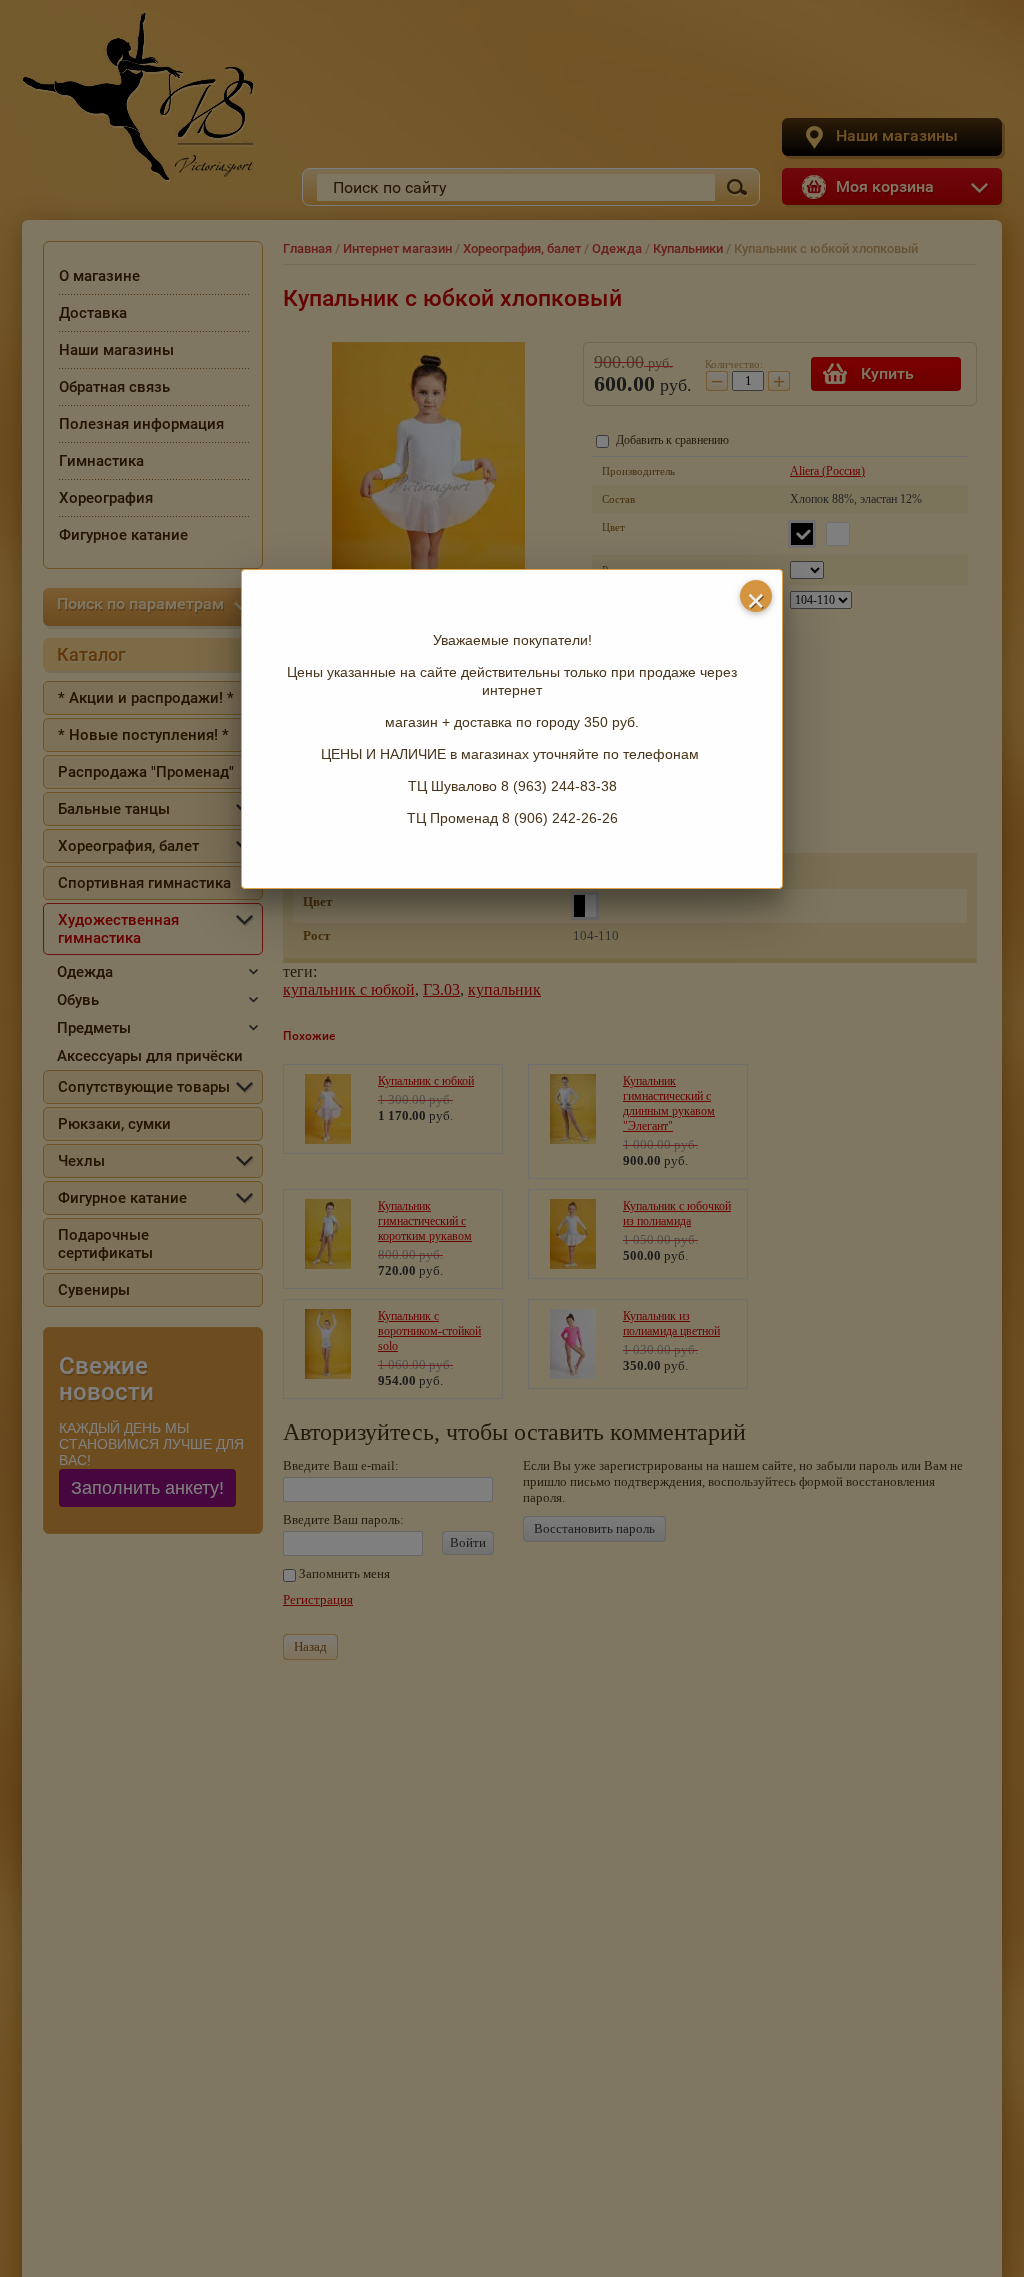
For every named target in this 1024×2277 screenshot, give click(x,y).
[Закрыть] (756, 596)
